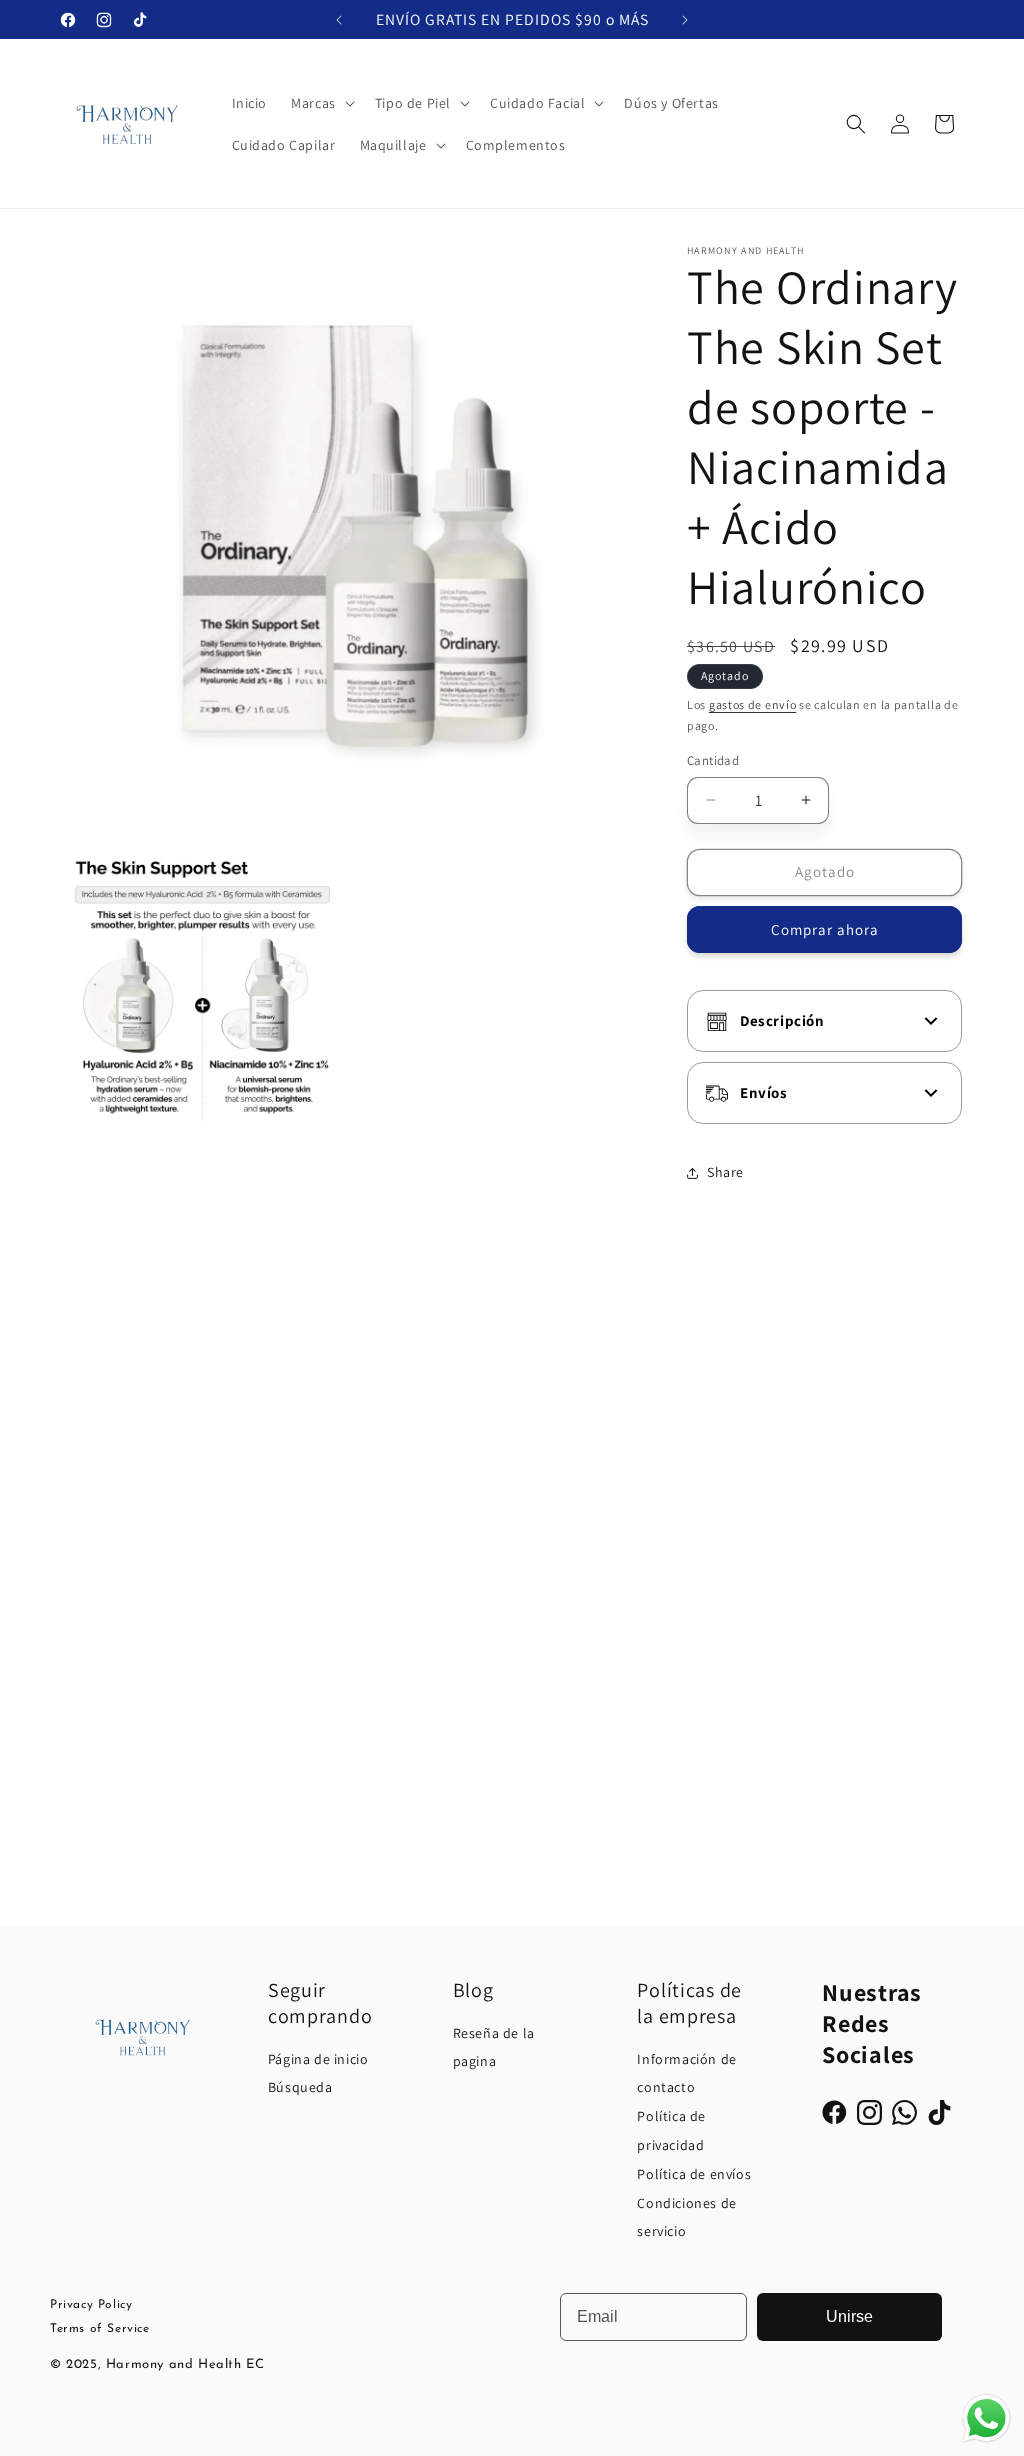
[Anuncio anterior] (339, 20)
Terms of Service (100, 2329)
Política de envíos (694, 2174)
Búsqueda (300, 2087)
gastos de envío (753, 704)
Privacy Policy (91, 2305)
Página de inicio (318, 2059)
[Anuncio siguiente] (685, 20)
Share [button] (725, 1172)
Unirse (849, 2316)
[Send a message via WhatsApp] (986, 2418)
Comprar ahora (825, 929)
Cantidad (713, 760)
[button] (321, 103)
